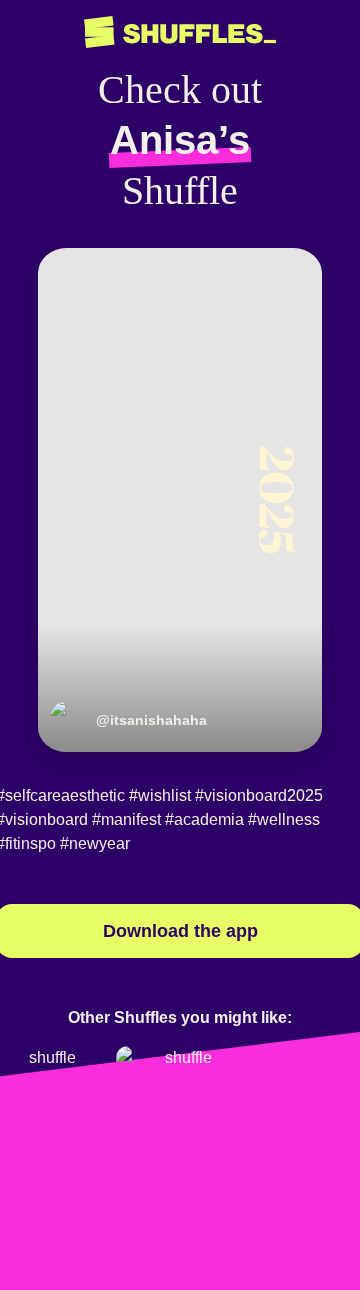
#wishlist (160, 795)
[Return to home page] (180, 32)
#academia (204, 819)
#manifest (126, 819)
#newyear (95, 843)
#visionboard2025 (259, 795)
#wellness (284, 819)
